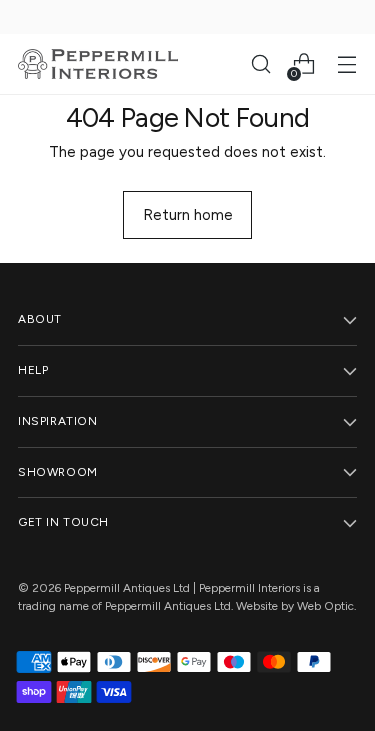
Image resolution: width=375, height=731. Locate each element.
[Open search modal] (260, 64)
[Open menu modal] (346, 64)
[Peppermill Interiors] (98, 64)
